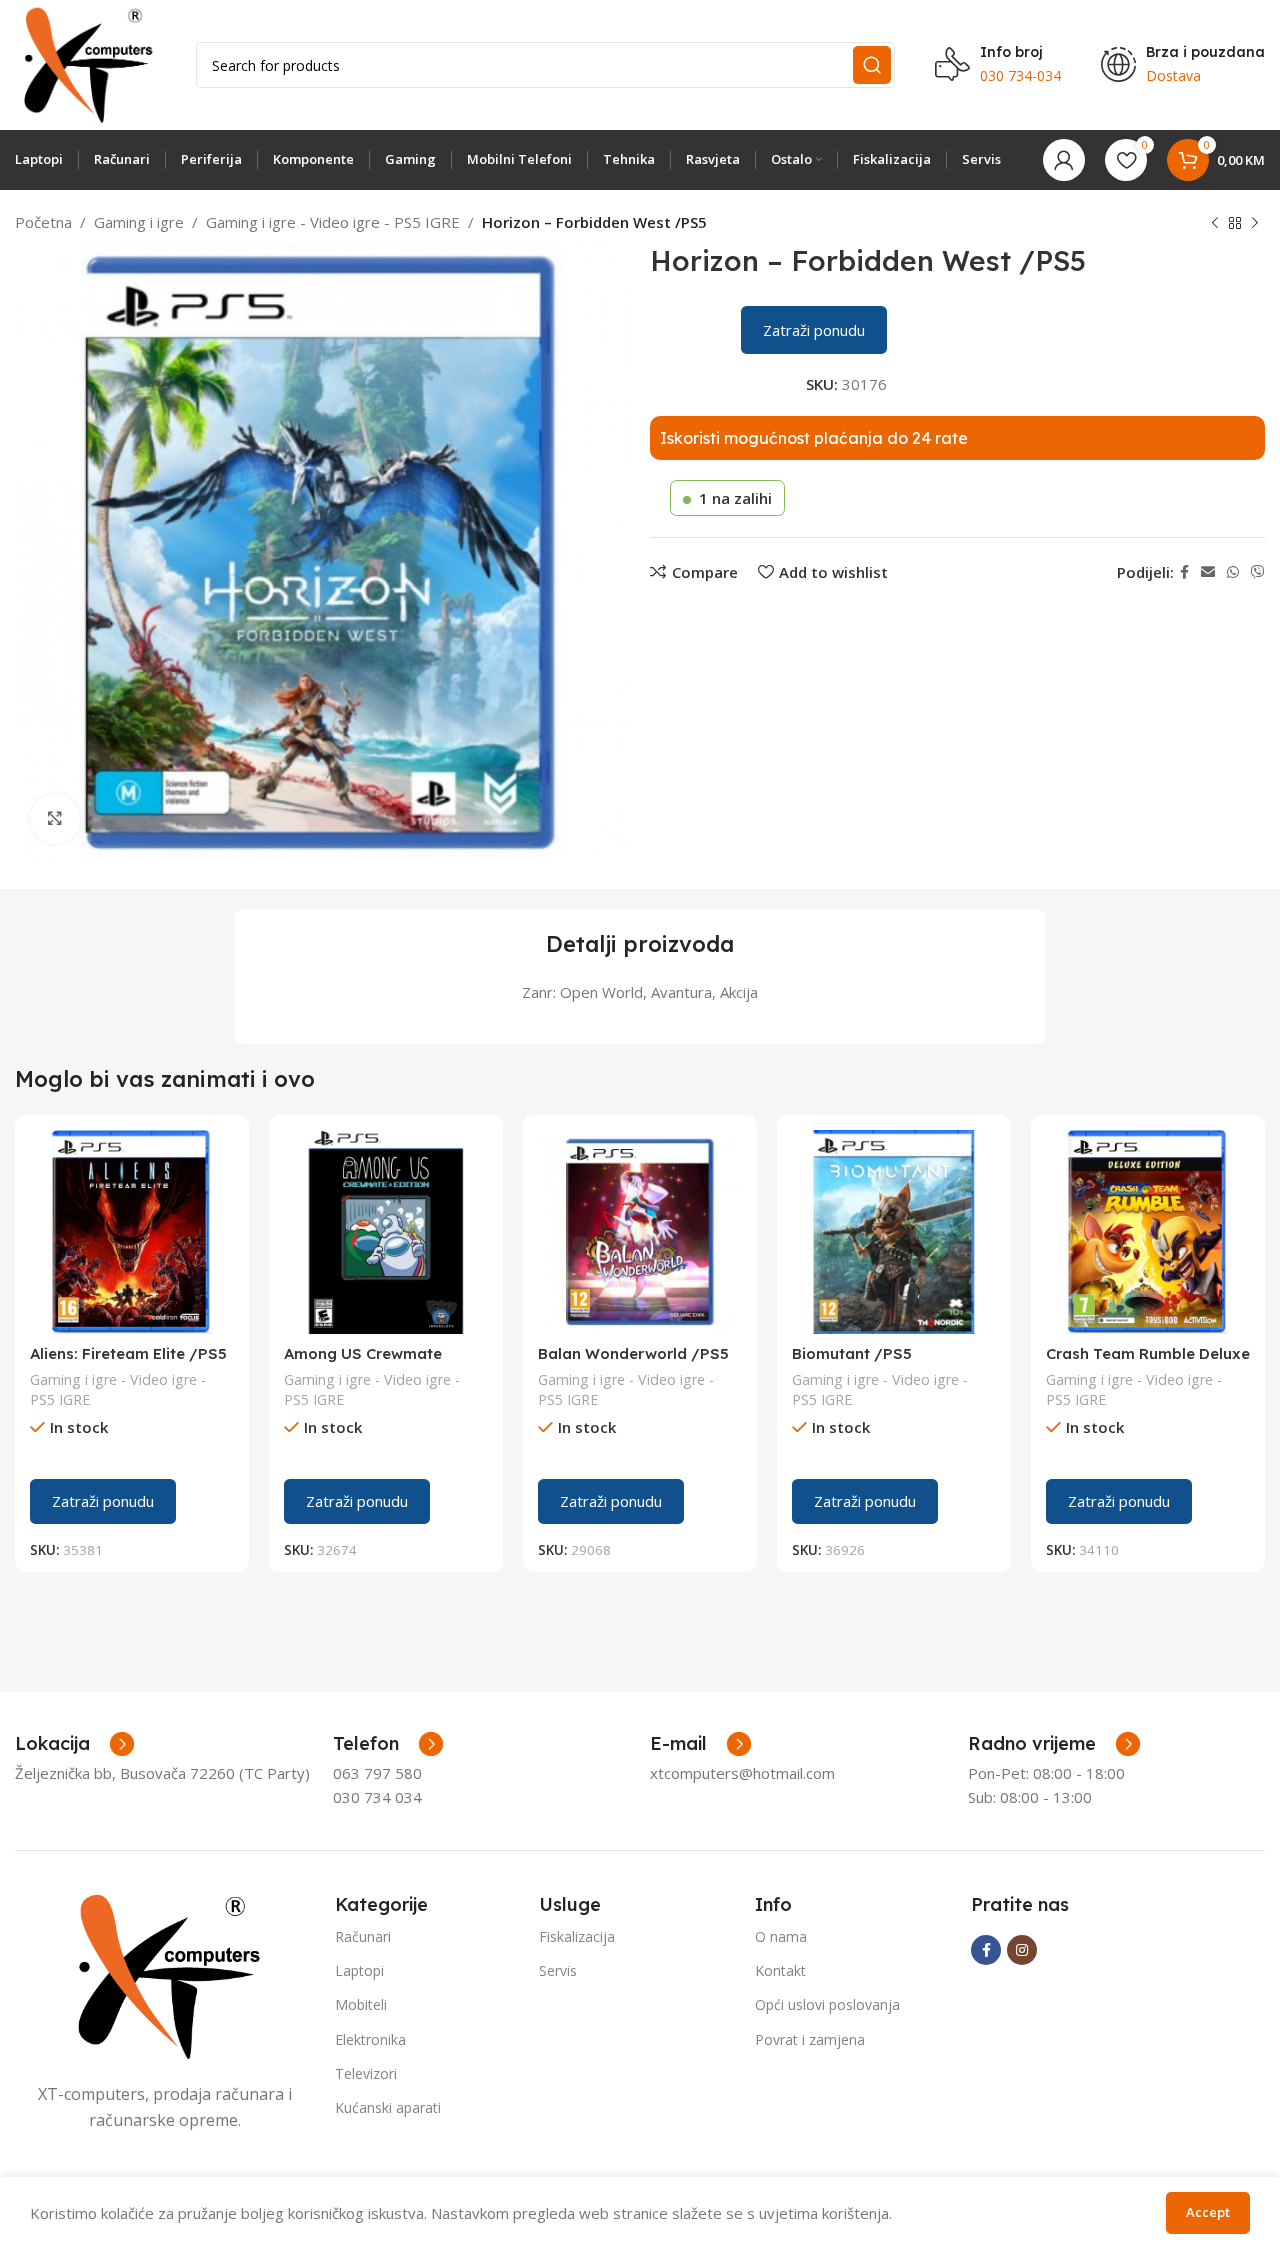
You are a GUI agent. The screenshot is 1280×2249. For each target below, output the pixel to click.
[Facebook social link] (1184, 572)
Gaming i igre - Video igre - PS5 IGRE (333, 222)
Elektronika (370, 2039)
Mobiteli (361, 2004)
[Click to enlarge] (55, 819)
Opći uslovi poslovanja (827, 2004)
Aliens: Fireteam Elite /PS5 (128, 1353)
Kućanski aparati (388, 2107)
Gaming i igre (139, 222)
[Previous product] (1215, 224)
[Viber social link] (1258, 572)
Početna (43, 222)
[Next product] (1255, 224)
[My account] (1064, 160)
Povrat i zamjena (810, 2039)
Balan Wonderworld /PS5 (633, 1353)
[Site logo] (85, 63)
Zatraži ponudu (814, 330)
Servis (558, 1970)
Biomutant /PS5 (852, 1353)
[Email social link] (1208, 572)
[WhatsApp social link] (1233, 572)
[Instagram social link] (1022, 1950)
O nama (781, 1936)
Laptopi (359, 1970)
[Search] (872, 65)
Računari (363, 1936)
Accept (1208, 2212)
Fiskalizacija (577, 1936)
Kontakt (780, 1970)
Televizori (366, 2073)
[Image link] (165, 1975)
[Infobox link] (388, 1744)
